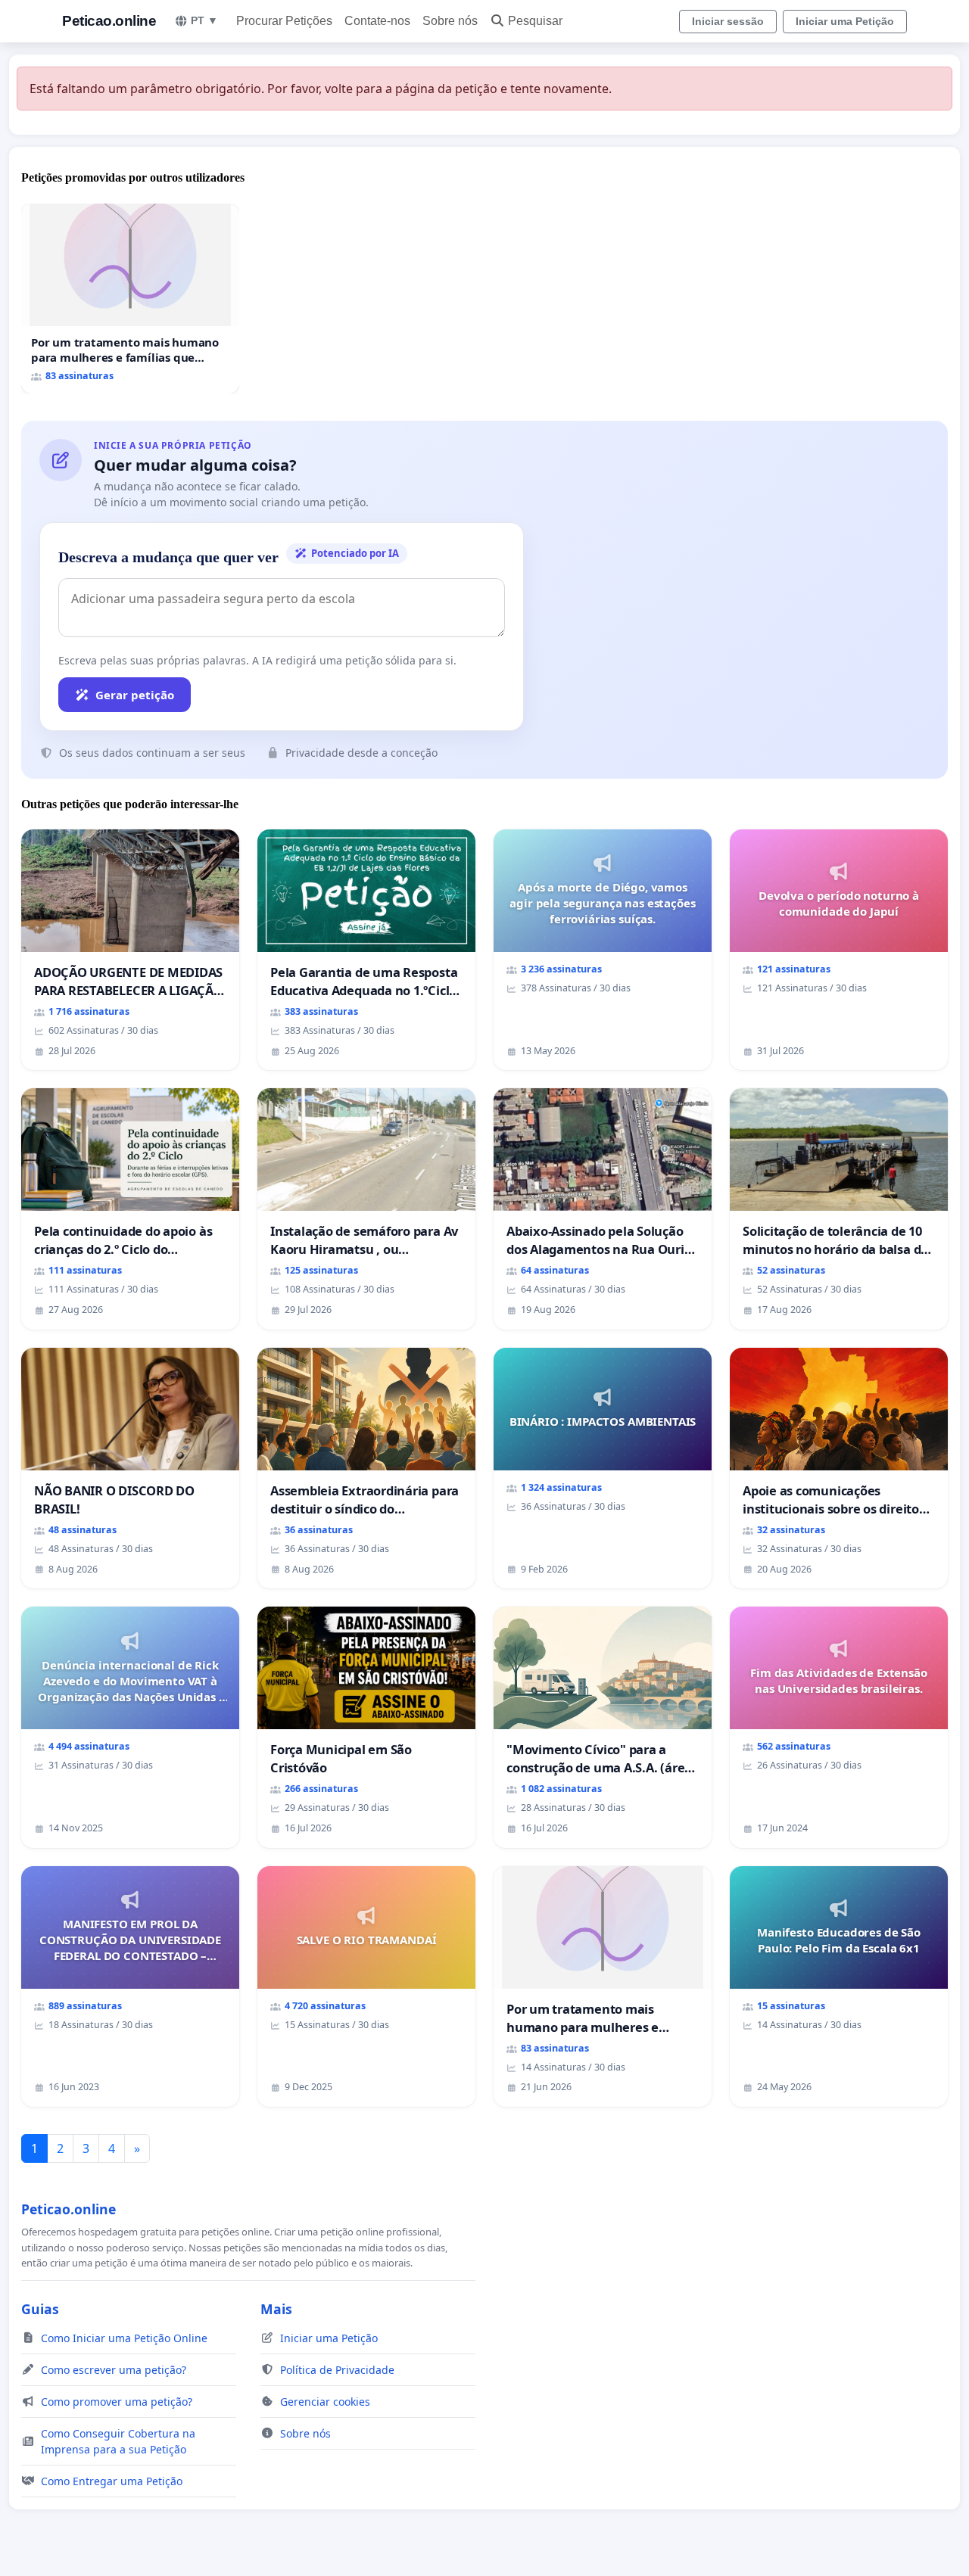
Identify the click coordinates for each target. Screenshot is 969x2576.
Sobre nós (450, 21)
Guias (40, 2309)
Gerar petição (135, 695)
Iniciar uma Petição (845, 21)
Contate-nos (377, 21)
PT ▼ (204, 20)
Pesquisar (535, 21)
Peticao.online (109, 21)
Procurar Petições (284, 21)
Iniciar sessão (728, 21)
